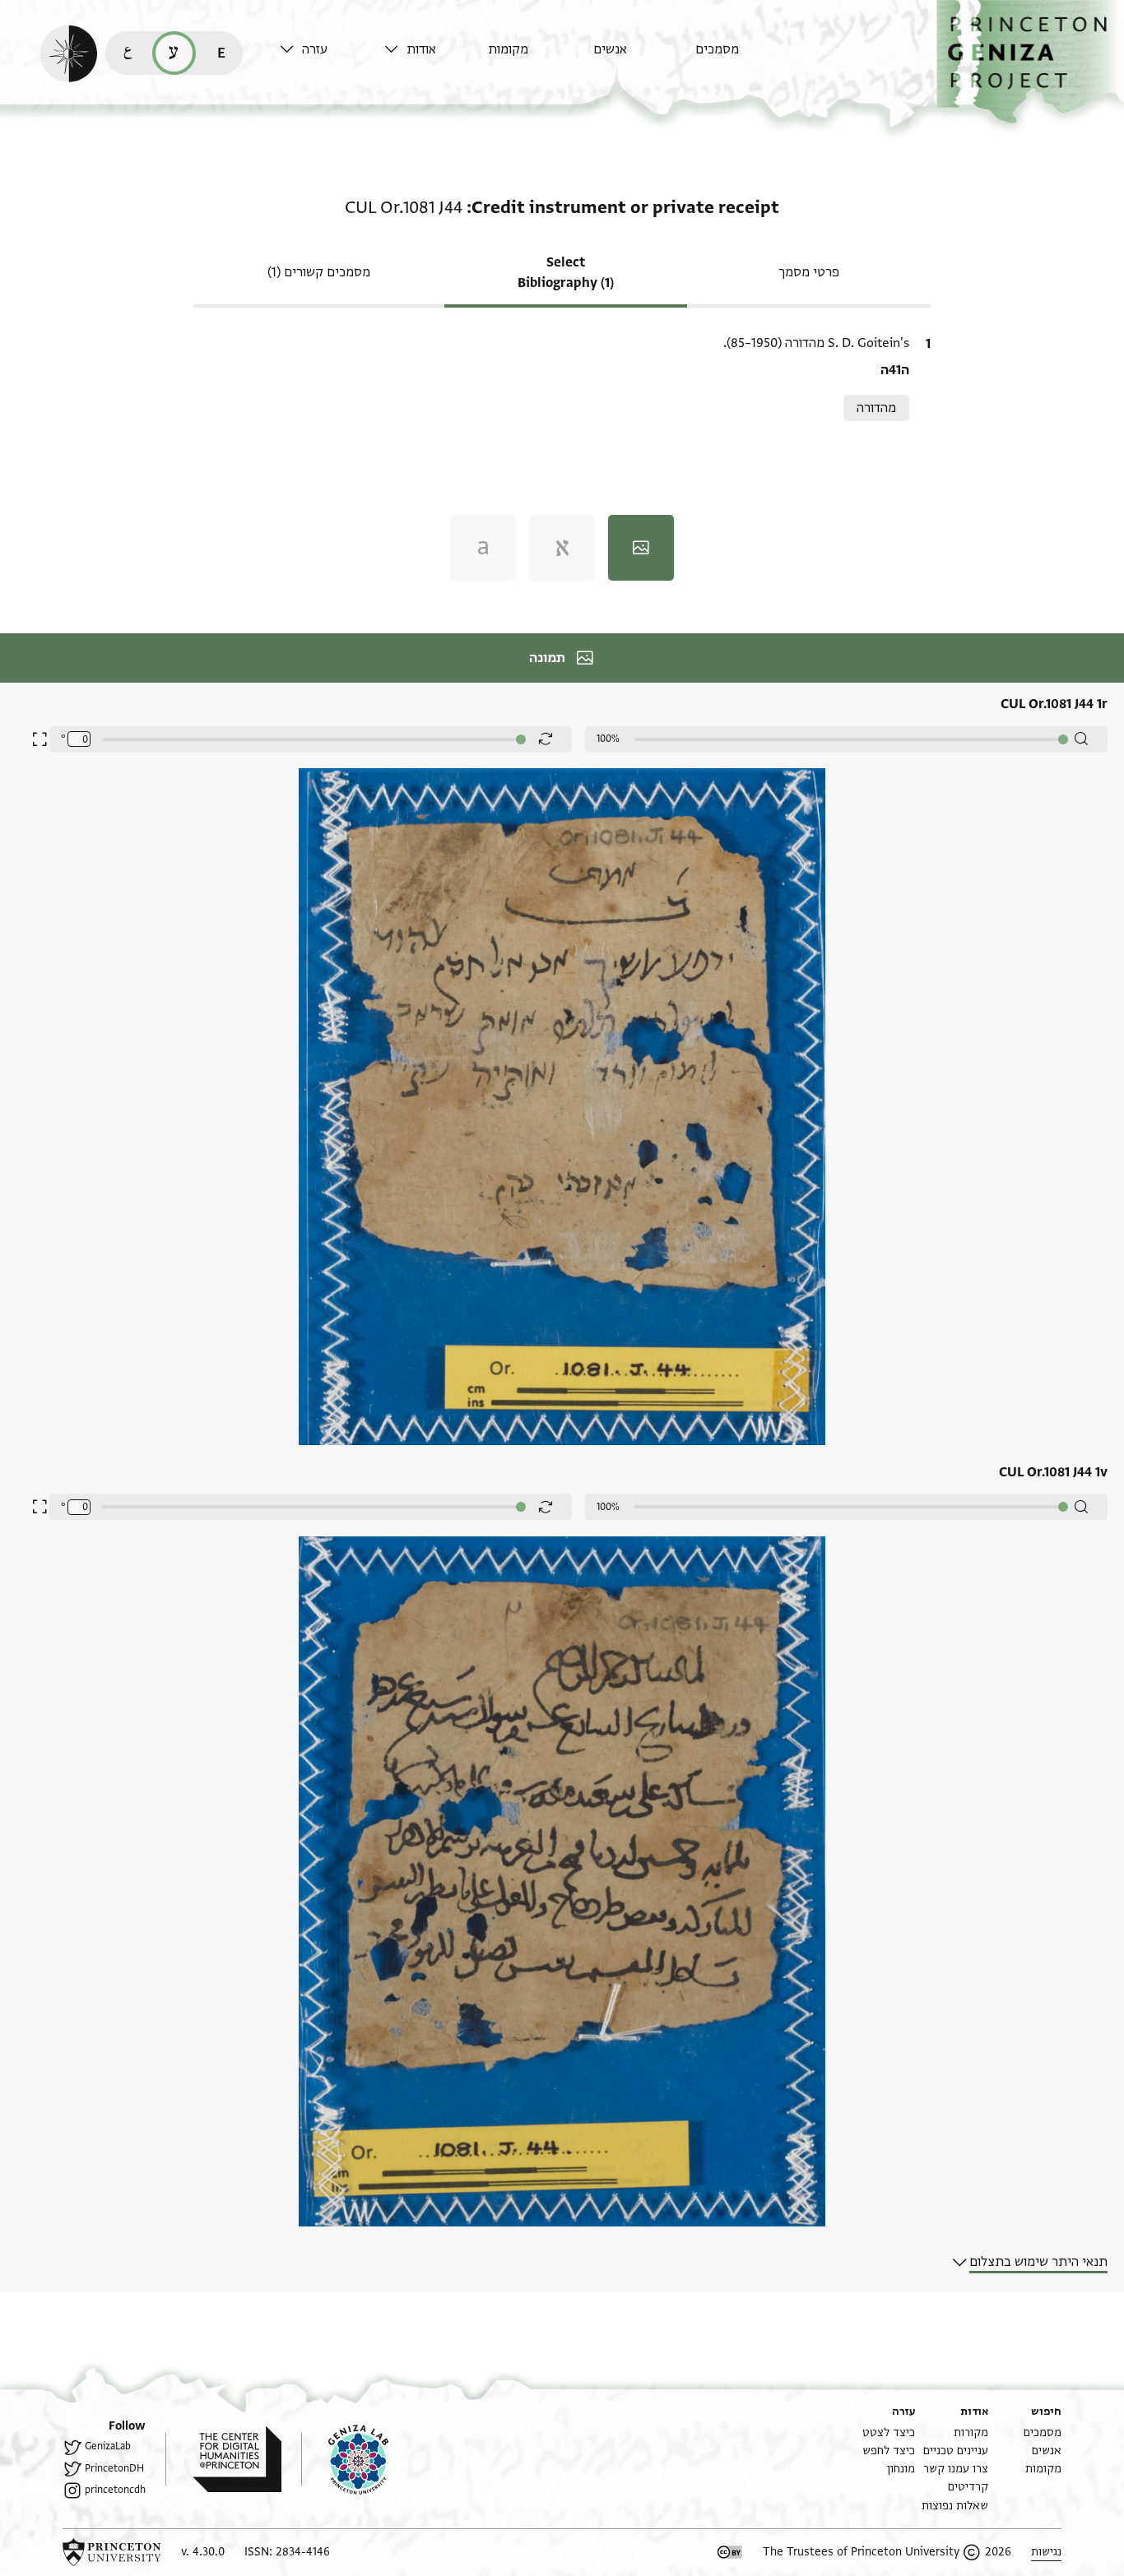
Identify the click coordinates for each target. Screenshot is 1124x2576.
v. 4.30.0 (203, 2552)
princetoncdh (115, 2490)
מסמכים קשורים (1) (319, 272)
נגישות (1046, 2552)
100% (608, 739)
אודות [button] (421, 49)
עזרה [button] (315, 49)
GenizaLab (108, 2446)
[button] (1030, 62)
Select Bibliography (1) (566, 273)
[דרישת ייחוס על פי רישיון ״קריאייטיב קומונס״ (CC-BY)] (730, 2552)
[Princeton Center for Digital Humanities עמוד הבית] (223, 2459)
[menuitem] (743, 57)
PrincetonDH (114, 2468)
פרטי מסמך (809, 272)
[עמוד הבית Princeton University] (112, 2552)
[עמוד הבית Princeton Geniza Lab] (345, 2459)
